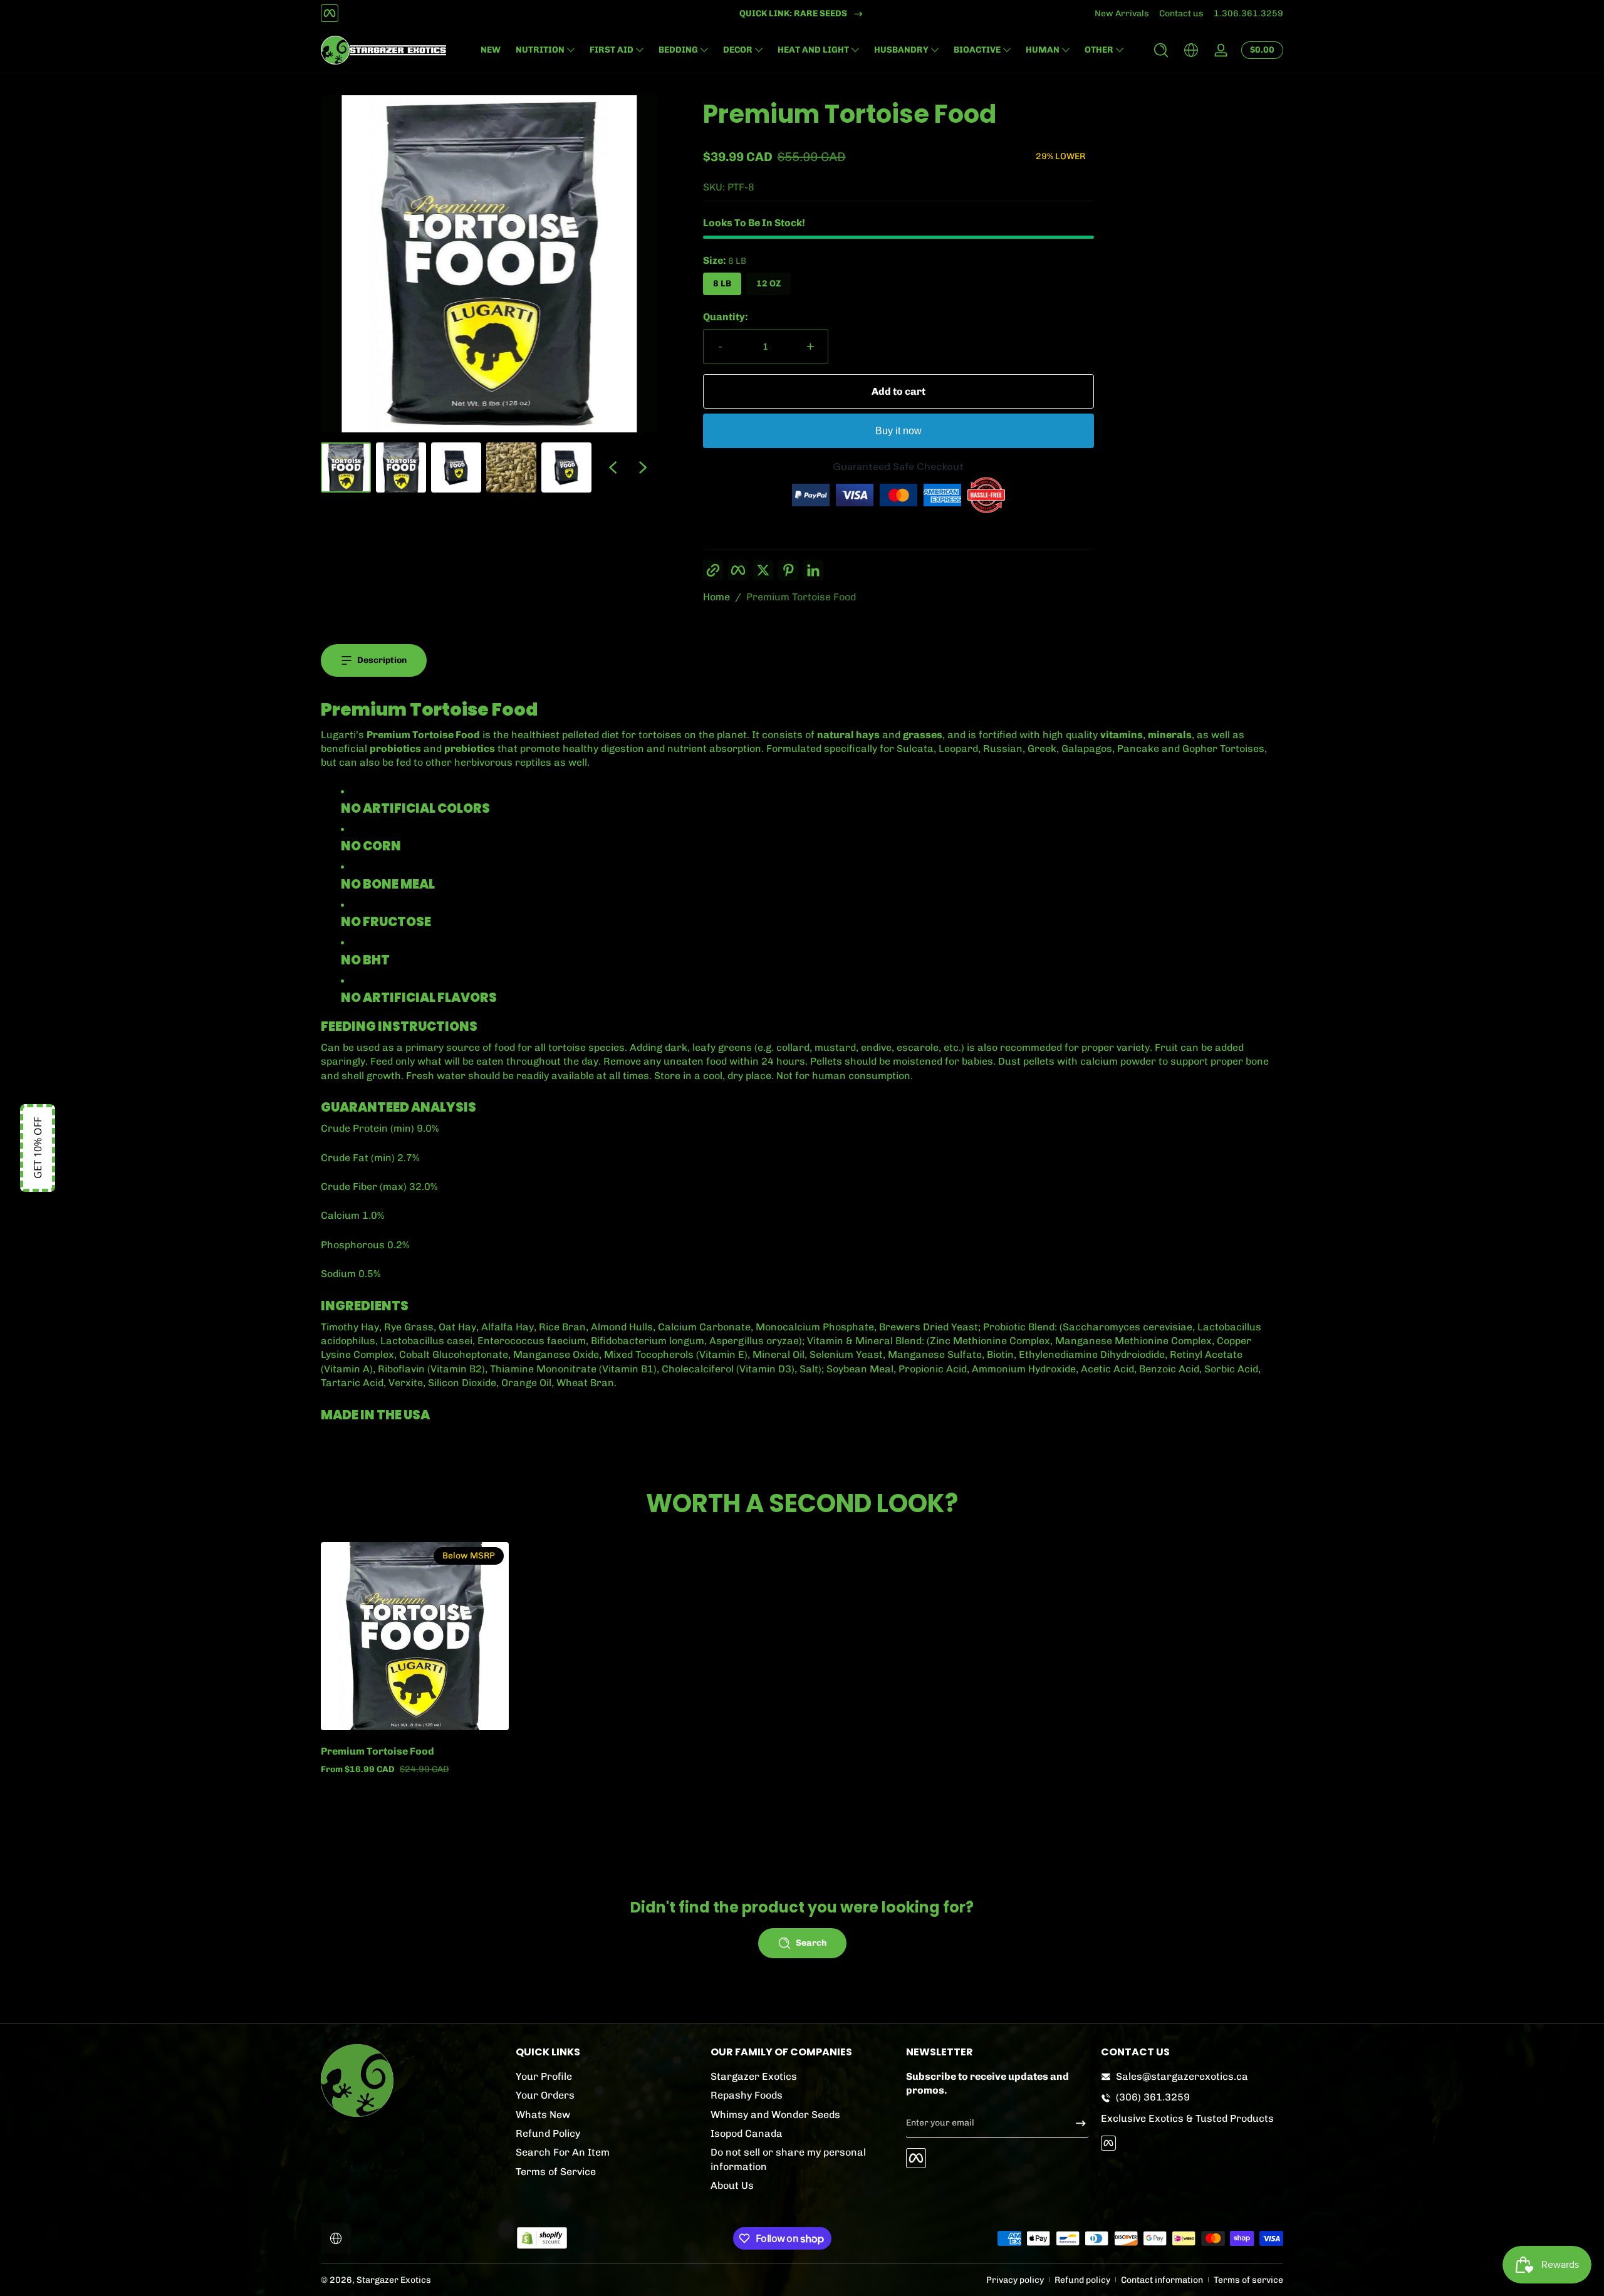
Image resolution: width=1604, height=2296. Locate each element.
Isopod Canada (747, 2133)
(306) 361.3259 (1153, 2097)
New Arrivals (1122, 13)
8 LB (722, 284)
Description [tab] (382, 660)
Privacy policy (1015, 2280)
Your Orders (545, 2095)
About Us (732, 2185)
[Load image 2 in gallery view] (401, 467)
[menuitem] (607, 2077)
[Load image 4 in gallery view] (511, 467)
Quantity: (726, 317)
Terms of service (1248, 2280)
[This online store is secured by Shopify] (542, 2238)
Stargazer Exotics (754, 2076)
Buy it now (898, 431)
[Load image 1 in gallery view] (346, 467)
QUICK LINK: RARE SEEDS (793, 13)
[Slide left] (613, 467)
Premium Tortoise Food (801, 597)
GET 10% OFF (38, 1148)
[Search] (1161, 50)
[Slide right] (643, 467)
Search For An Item (563, 2152)
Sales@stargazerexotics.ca (1182, 2076)
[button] (1161, 50)
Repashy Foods (747, 2095)
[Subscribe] (1076, 2123)
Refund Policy (548, 2133)
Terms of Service (556, 2172)
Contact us (1181, 13)
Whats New (543, 2115)
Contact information (1162, 2280)
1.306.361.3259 (1248, 13)
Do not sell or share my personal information (788, 2159)
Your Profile (544, 2076)
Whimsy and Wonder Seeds (775, 2115)
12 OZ (768, 284)
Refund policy (1082, 2280)
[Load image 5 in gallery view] (566, 467)
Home (716, 597)
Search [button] (811, 1943)
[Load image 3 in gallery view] (456, 467)
